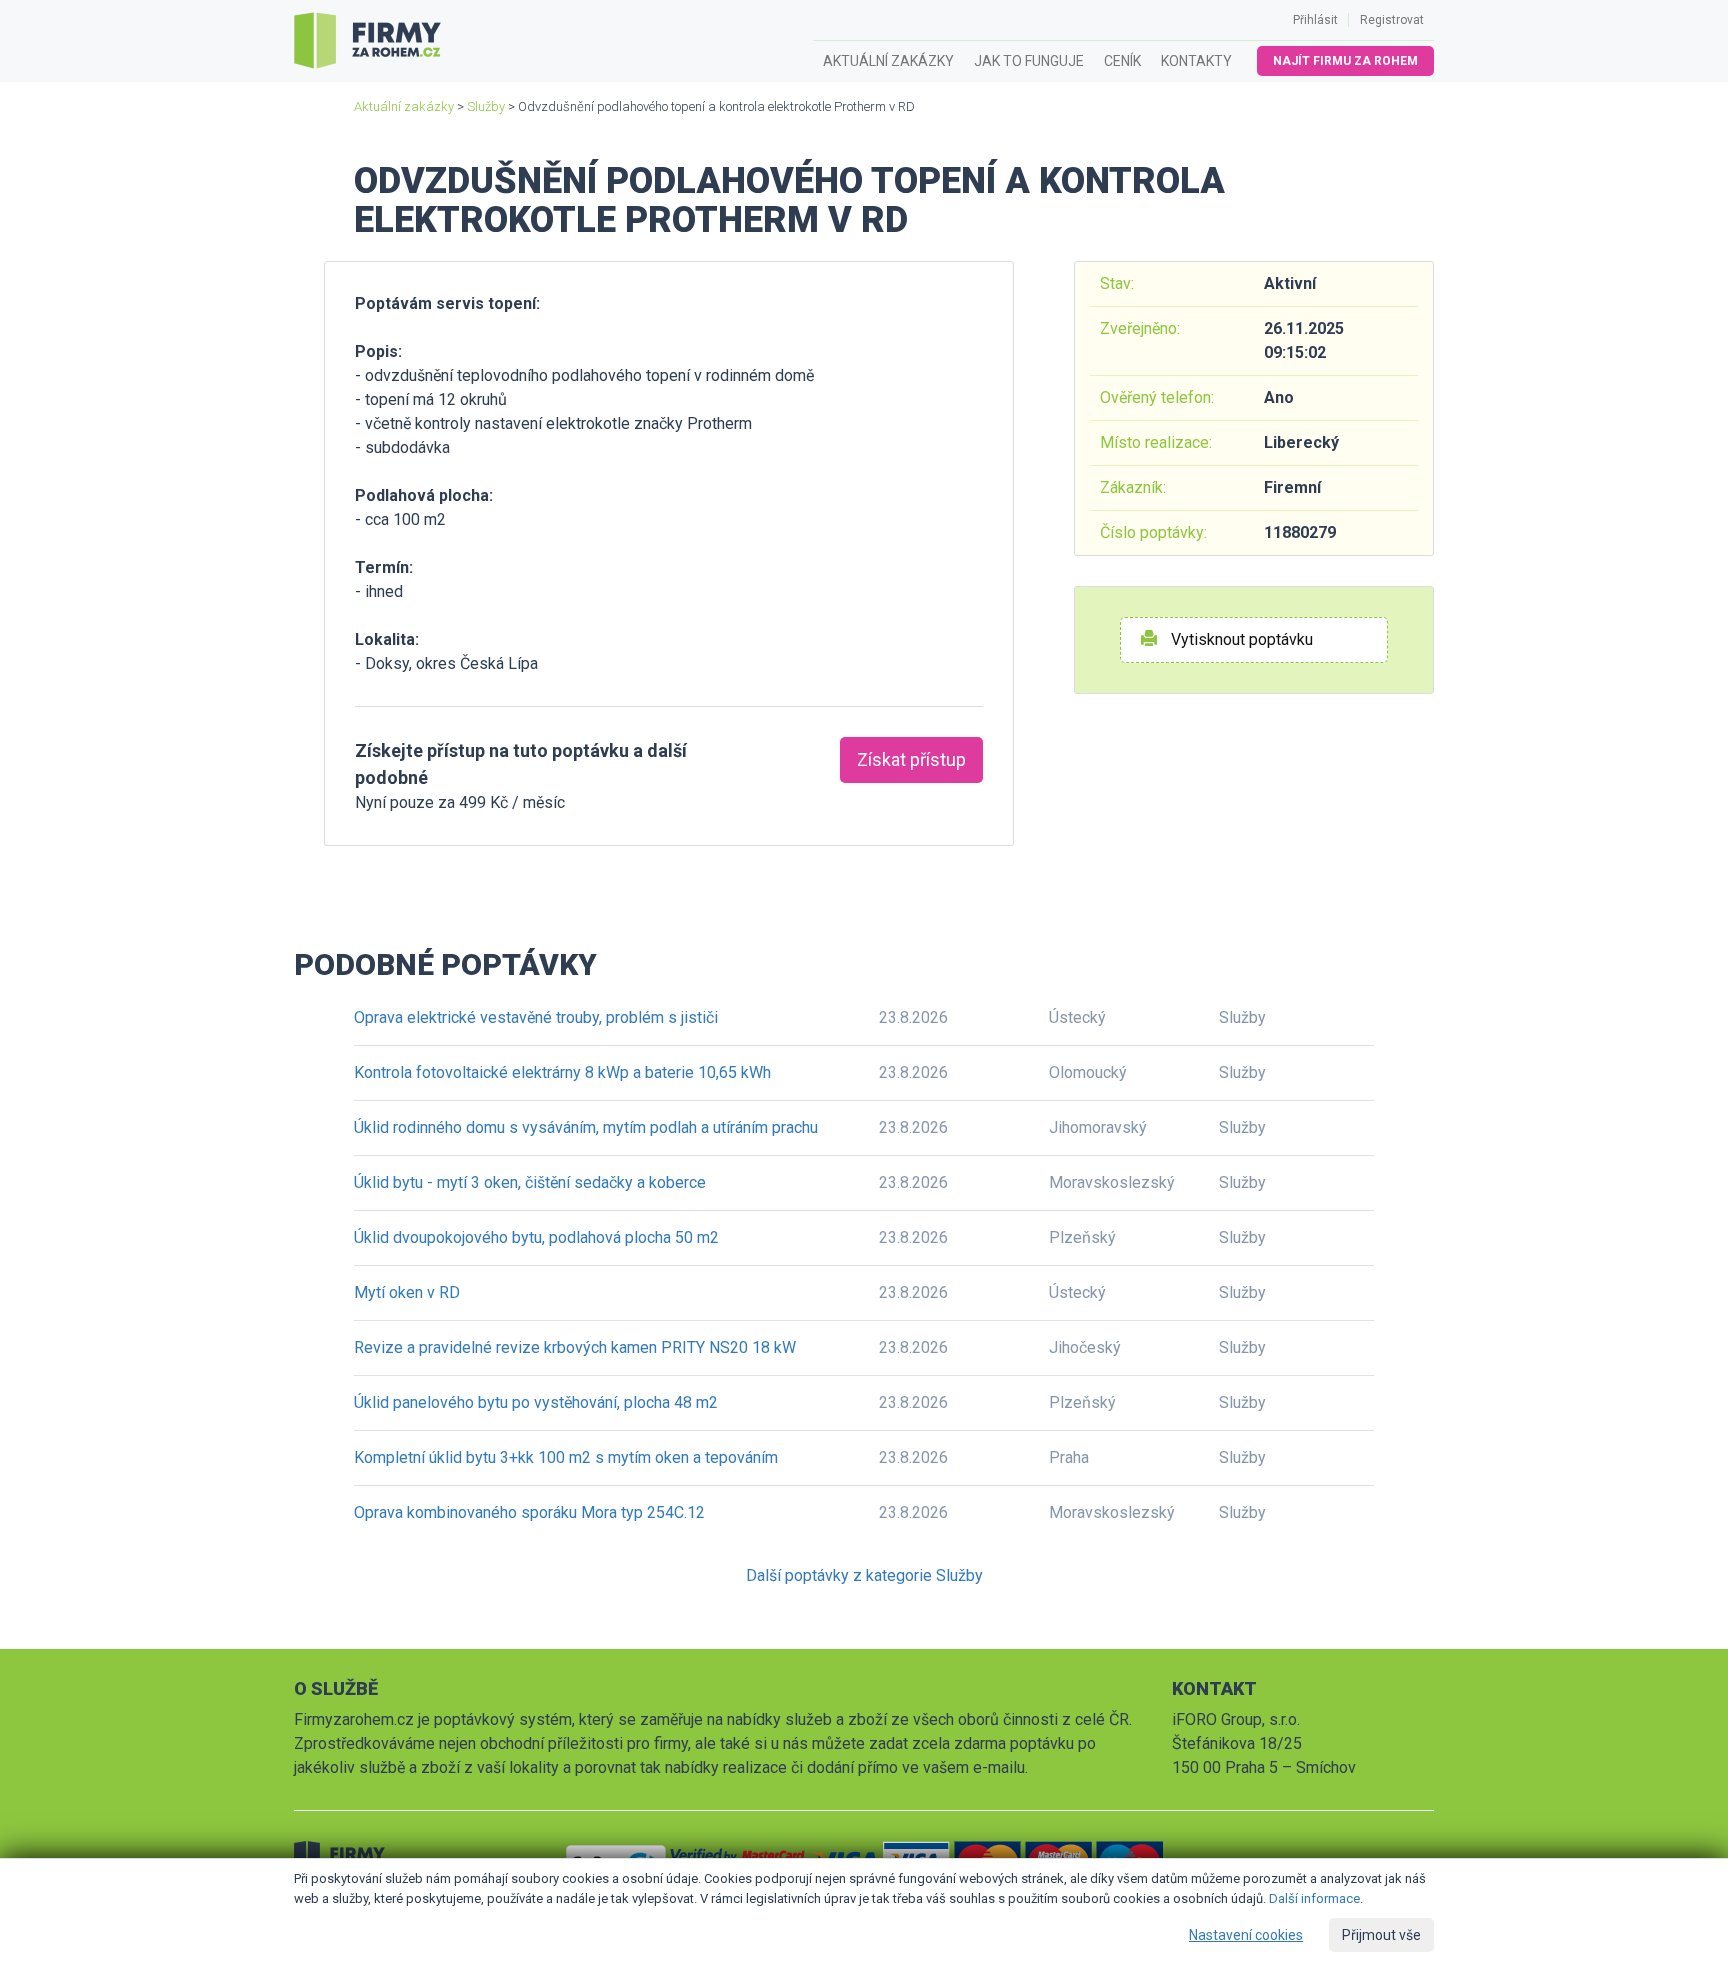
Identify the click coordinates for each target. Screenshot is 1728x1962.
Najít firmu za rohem (1345, 61)
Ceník (1122, 61)
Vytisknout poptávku (1240, 639)
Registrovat (1392, 20)
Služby (486, 106)
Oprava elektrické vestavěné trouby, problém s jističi (536, 1017)
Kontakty (1196, 61)
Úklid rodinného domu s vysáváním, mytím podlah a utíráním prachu (586, 1127)
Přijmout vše (1381, 1935)
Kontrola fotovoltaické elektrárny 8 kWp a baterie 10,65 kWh (562, 1072)
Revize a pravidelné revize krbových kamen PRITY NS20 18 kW (575, 1347)
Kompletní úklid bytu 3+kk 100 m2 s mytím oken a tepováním (566, 1457)
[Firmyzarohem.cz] (367, 41)
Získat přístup (911, 759)
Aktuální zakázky (888, 61)
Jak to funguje (1029, 61)
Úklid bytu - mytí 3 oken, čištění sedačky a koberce (530, 1182)
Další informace (1314, 1898)
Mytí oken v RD (407, 1292)
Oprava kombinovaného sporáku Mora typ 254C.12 (529, 1512)
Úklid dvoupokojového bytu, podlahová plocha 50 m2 (536, 1237)
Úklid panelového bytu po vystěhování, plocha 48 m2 (536, 1402)
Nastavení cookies (1246, 1935)
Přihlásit (1315, 20)
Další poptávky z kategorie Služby (864, 1575)
